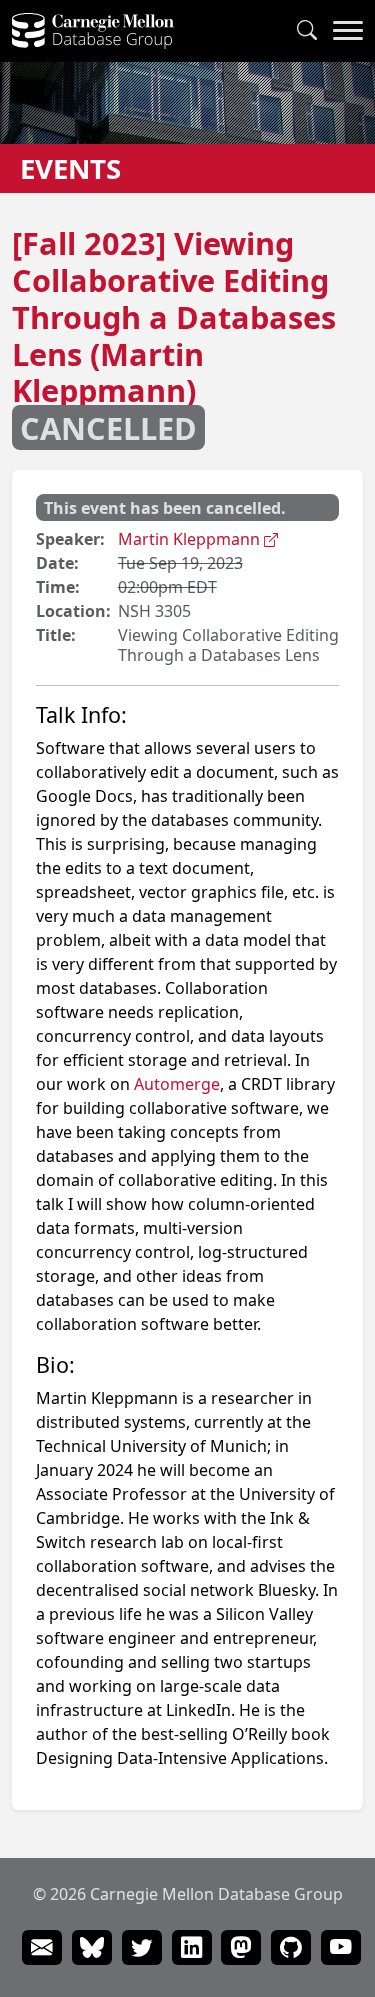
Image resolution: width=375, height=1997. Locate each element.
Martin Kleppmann (191, 539)
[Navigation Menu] (348, 31)
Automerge (177, 1084)
